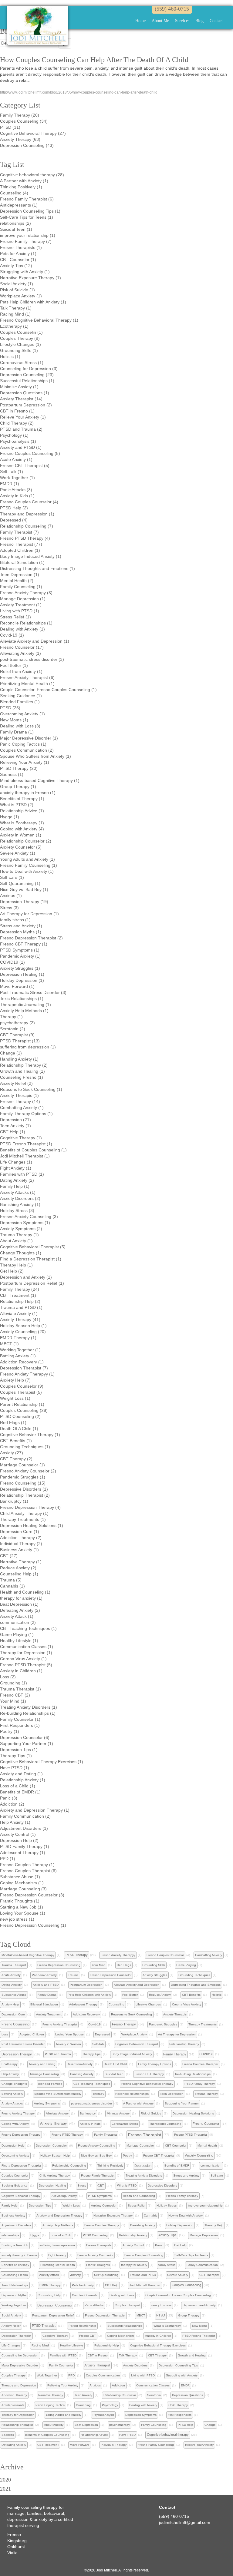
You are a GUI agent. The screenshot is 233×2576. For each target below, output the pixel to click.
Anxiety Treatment (49, 2014)
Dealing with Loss (122, 2295)
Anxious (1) (11, 896)
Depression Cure (13, 2014)
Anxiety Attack (49, 2275)
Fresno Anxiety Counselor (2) (28, 1471)
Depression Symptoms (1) (25, 1223)
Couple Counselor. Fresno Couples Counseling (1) (48, 690)
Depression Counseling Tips (178, 2365)
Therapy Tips (91, 2054)
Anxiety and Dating (42, 2064)
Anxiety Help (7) (15, 1380)
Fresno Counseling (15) (23, 1483)
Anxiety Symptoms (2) (21, 1229)
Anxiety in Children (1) (21, 1671)
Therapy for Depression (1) (26, 1653)
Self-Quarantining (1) (20, 883)
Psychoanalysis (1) (18, 441)
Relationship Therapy (184, 2044)
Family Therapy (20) (20, 115)
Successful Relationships (125, 2326)
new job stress (161, 2305)
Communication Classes (153, 2385)
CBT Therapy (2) (16, 1459)
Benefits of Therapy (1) (22, 799)
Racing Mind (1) (15, 314)
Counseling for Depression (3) (29, 369)
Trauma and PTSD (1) (21, 1307)
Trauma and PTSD (143, 2275)
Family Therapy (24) (20, 1289)
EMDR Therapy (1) (18, 1338)
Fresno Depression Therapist (105, 2315)
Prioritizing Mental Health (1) (27, 684)
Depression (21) (15, 1120)
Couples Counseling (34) (24, 121)
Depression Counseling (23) (27, 375)
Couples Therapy (14, 2375)
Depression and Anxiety (199, 2305)
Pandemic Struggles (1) (23, 1477)
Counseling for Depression (20, 2355)
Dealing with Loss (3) (20, 726)
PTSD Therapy (77, 1955)
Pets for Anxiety (83, 2285)
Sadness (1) (12, 774)
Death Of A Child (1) (19, 1429)
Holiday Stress (167, 2205)
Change (210, 2425)
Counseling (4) (14, 193)
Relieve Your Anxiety (199, 2445)
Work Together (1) (17, 478)
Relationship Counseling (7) (27, 526)
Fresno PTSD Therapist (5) (26, 1665)
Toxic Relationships (15, 2285)
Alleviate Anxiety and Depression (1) (35, 641)
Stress (82, 2185)
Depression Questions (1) (25, 393)
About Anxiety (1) (16, 1241)
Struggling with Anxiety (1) (25, 272)
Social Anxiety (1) (17, 284)
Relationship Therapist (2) (25, 1495)
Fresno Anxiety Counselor (95, 2255)
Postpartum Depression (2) (26, 405)
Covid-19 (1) (12, 635)
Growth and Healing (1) (22, 1071)
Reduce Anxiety (160, 1995)
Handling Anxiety (82, 2074)
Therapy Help (214, 2225)
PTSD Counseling (95, 2235)
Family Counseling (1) (21, 587)
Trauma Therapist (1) (20, 1689)
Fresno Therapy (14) (20, 1101)
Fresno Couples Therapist (200, 2064)
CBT (101, 2186)
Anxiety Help (10, 2004)
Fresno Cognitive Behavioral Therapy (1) (39, 320)
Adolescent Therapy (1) (23, 1853)
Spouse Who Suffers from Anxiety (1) (35, 756)
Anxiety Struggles (155, 1975)
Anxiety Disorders (135, 2365)
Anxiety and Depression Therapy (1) (35, 1810)
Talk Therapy (128, 2355)
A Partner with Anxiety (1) (24, 181)
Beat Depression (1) (19, 1604)
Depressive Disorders (162, 2185)
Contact (216, 21)
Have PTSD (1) (15, 1768)
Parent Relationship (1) (22, 1404)
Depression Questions (187, 2395)
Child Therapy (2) (17, 423)
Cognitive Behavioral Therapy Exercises (158, 2345)
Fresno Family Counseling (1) (29, 865)
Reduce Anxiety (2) (18, 1568)
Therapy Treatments (203, 2024)
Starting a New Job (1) (22, 1907)
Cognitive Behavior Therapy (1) (30, 1435)
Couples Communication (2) (27, 750)
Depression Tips (40, 2205)
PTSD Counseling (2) (20, 1416)
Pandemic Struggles (163, 2024)
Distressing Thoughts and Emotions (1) (37, 568)
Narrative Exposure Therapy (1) (30, 278)
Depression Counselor (51, 2146)
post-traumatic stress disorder (91, 2103)
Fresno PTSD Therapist (191, 2135)
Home (140, 21)
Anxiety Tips (167, 2235)
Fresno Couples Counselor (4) (29, 502)
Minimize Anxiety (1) (19, 387)
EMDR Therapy (50, 2285)
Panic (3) (9, 1798)
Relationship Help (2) (20, 1301)
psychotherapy (120, 2425)
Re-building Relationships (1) (28, 1713)
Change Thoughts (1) (21, 1253)
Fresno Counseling (15, 2024)
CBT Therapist (209, 2275)
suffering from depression (57, 2245)
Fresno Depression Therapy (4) (30, 1507)
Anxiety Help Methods (58, 2225)
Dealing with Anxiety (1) (22, 629)
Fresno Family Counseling (156, 2445)
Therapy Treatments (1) (23, 1519)
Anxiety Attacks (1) (18, 1192)
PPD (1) (8, 1859)
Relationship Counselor (120, 2395)
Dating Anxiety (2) (17, 1180)
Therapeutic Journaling (165, 2124)
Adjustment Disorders (16, 2225)
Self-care (217, 2175)
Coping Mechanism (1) (22, 1883)
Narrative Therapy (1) (21, 1562)
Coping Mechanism (120, 2336)
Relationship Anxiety (133, 2235)
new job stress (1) (17, 1919)
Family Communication (202, 2265)
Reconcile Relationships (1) (26, 623)
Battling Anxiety (12, 2094)
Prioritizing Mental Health (58, 2265)
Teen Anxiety (83, 2395)
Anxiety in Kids (90, 2124)
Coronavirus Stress (125, 2124)
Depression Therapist (16, 2336)
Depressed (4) (14, 520)
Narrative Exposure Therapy (113, 2215)
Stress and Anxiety (186, 2175)
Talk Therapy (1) (16, 308)
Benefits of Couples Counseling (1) (33, 1150)
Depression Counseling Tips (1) (30, 211)
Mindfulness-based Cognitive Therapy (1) (40, 780)
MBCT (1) (9, 1344)
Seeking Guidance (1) (21, 696)
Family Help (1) (15, 1186)
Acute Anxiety (11, 1975)
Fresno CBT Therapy (149, 2074)
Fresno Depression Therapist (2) (31, 938)
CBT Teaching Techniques (92, 2084)
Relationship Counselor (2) (26, 841)
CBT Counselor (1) (18, 260)
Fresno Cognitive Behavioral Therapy (147, 2084)
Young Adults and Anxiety (63, 2415)
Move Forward (80, 2445)
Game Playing (186, 1965)
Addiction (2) (12, 1804)
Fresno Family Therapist (98, 2175)
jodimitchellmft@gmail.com (185, 2522)
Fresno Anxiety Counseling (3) (29, 1217)
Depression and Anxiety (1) (26, 1277)
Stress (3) (9, 908)
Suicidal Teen (114, 2074)
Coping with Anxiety (15, 2124)
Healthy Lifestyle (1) (19, 1641)
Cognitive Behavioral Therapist (137, 2044)
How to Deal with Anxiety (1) (27, 871)
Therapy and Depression (19, 2385)
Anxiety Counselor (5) (21, 847)
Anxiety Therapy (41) (20, 1319)
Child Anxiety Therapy (55, 2175)
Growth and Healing (192, 2355)
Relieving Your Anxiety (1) (25, 762)
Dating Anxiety (12, 1985)
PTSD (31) (10, 127)
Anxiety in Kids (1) (17, 496)
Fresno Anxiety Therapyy (118, 1955)
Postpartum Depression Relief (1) (32, 1283)
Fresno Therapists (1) (21, 247)
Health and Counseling (139, 2196)
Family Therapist (105, 2135)
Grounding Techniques (194, 1975)
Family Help (10, 2205)
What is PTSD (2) (17, 805)
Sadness (8, 2435)
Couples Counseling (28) (24, 1410)
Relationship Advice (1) (22, 811)
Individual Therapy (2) (21, 1544)
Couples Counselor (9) (22, 1386)
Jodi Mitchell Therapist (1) (25, 1156)
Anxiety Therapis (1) (19, 1095)
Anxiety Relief (11, 2326)
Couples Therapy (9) (20, 338)
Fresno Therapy (124, 2024)
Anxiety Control (133, 2245)
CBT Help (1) (13, 1132)
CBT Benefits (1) (16, 1441)
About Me (160, 21)
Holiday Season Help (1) (23, 1326)
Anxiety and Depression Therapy (59, 2215)
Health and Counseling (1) (25, 1592)
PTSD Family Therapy (200, 2084)
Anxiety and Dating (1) (21, 1774)
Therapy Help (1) (16, 1265)
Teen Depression (172, 2094)
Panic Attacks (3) (16, 490)
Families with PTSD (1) (22, 1174)
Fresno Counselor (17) (22, 647)
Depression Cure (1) (20, 1531)
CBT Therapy (157, 2355)
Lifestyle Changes (148, 2004)
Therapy (98, 2094)
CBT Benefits (191, 1995)
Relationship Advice (94, 2435)
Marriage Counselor (140, 2146)
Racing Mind (40, 2345)
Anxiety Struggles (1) (20, 968)
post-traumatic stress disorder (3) (32, 659)
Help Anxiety (10, 2074)
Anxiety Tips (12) (16, 266)
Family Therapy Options (155, 2064)
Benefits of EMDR (177, 2165)
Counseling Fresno (15, 2275)
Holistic (217, 1995)
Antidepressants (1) (19, 205)
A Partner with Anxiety (138, 2103)
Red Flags (124, 1965)
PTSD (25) (10, 708)
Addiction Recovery (86, 2014)
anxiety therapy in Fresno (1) (28, 793)
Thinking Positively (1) (21, 187)
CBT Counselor (176, 2146)
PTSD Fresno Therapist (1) (26, 1144)
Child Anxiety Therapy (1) (24, 1513)
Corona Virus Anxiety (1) (23, 1659)
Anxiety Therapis (175, 2014)
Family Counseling (154, 2425)
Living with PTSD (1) (20, 611)
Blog (199, 21)
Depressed (103, 2034)
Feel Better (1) (14, 665)
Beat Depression (86, 2425)
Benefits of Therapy (15, 2265)
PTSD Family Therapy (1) (25, 1846)
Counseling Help (49, 2295)
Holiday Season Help (55, 2155)
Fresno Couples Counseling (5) (30, 453)
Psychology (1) (14, 435)
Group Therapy (189, 2315)
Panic (159, 2245)
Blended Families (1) (20, 702)
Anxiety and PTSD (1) (21, 447)
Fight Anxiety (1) (16, 1168)
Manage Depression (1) (23, 599)
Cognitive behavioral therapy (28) (32, 175)
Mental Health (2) (17, 581)
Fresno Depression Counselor (111, 1975)
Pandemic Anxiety (44, 1975)
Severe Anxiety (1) (18, 853)
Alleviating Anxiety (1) (20, 653)
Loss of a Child (61, 2235)
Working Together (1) (20, 1350)
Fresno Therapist (145, 2135)
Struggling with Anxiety (182, 2375)
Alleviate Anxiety (57, 2113)
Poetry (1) (10, 1731)
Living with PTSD (143, 2375)
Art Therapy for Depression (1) (29, 914)
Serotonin (154, 2395)
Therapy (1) (11, 1017)
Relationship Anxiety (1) (23, 1780)
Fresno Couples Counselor (165, 1955)
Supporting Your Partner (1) (27, 1743)
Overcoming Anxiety (15, 2155)
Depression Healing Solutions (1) (32, 1525)
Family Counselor (61, 2365)
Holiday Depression (180, 2225)
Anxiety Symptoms (47, 2103)
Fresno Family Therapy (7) (26, 241)
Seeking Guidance (15, 2185)
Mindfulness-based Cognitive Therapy (28, 1955)
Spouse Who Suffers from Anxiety (58, 2094)
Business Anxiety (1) (19, 1550)
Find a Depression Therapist (21, 2165)
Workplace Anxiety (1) (21, 296)
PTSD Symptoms (100, 2196)
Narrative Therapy (51, 2395)
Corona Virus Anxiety (187, 2004)
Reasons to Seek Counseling (132, 2014)
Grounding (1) (14, 1683)
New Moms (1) (14, 720)
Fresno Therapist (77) (21, 544)
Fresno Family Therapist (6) (27, 199)
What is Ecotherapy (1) (22, 823)
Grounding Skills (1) (19, 350)
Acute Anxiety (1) (16, 459)
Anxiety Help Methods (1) (24, 1011)
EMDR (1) (10, 484)
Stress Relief (137, 2205)
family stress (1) (15, 920)
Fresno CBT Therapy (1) (24, 944)
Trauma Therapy (206, 2094)
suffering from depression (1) (28, 1047)
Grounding (83, 2405)
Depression (143, 2166)
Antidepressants (13, 2405)
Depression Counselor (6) (25, 1737)
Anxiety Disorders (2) (20, 1198)
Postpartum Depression (86, 1985)
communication (211, 2165)
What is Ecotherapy (167, 2326)
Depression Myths (14, 2295)
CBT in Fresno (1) (17, 411)
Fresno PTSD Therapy (67, 2135)
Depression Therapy (17, 2054)
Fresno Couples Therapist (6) (28, 1871)
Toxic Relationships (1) (22, 998)
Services (182, 21)
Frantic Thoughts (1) (20, 1901)
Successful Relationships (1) (27, 381)
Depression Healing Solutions (193, 2113)
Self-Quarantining (106, 2275)
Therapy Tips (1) (16, 1756)
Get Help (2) (12, 1271)
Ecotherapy (10, 2064)
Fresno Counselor (206, 2124)
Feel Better (130, 1995)
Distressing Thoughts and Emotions (196, 1985)
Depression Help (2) (19, 1840)
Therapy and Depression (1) (27, 514)
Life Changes (11, 2345)
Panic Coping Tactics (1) (23, 744)
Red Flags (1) (13, 1422)
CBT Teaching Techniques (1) (28, 1628)
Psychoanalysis (103, 2415)
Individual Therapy (114, 2445)
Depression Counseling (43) (27, 145)
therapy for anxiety (134, 2265)
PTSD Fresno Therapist (199, 2336)
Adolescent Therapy (83, 2004)
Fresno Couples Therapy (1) (27, 1865)
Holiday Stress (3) (17, 1210)
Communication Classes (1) (27, 1647)
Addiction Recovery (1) (22, 1362)
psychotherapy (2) (17, 1023)
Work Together (47, 2375)
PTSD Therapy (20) (19, 768)
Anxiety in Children (158, 2336)
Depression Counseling (54, 2305)
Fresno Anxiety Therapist (60, 2024)
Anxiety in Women (68, 2044)
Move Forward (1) (17, 986)
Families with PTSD (63, 2355)
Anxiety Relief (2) (16, 1083)
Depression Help (13, 2146)
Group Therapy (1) (18, 786)
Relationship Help (107, 2345)
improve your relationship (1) (28, 235)
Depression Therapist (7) (24, 1368)
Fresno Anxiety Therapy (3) (26, 593)
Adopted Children (32, 2034)
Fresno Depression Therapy (21, 2135)
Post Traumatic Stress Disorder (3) (33, 992)
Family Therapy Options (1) (26, 1114)
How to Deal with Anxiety (186, 2215)
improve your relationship (205, 2205)
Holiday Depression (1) (22, 980)
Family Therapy (175, 2054)
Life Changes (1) (16, 1162)
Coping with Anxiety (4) (22, 829)
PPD (71, 2375)
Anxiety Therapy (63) (20, 139)
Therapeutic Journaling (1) (25, 1005)
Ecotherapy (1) (14, 326)
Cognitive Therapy (55, 2336)
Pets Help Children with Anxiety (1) (33, 302)
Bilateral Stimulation (44, 2004)
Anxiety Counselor (104, 2205)
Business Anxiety (13, 2215)
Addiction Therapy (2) (21, 1538)
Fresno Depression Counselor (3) (32, 1895)
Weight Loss (71, 2205)
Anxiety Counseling (199, 2155)
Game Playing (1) (17, 1634)
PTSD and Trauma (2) (21, 429)
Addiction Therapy (14, 2395)
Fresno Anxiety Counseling (97, 2146)
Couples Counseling (186, 2285)
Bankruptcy (88, 2113)
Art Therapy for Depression (177, 2034)
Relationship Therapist (17, 2425)
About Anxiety (54, 2425)
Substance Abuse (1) (20, 1877)
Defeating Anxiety (14, 2445)
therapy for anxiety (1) (21, 1598)
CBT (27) (9, 1556)
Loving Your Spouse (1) (23, 1913)
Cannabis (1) (12, 1586)
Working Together (14, 2305)
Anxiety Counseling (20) (23, 1332)
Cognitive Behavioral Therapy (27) (33, 133)
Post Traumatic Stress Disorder (23, 2044)
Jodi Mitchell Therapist (145, 2285)
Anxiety (76, 2275)
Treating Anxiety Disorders (144, 2175)
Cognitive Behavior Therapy (21, 2196)
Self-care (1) (12, 877)
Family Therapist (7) (19, 532)
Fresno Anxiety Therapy (18, 2113)
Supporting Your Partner (182, 2103)
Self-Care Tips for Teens (191, 2255)
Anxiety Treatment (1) (21, 605)
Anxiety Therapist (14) (21, 399)
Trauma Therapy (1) (19, 1235)
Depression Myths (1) (21, 932)
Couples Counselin (85, 2295)
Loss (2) (8, 1677)
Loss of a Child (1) (18, 1786)
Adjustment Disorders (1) (24, 1828)
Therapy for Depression (18, 2415)
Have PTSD (127, 2435)
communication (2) (18, 1622)
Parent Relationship (82, 2326)
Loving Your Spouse (69, 2034)
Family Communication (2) (25, 1816)
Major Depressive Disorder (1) (29, 738)
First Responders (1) (20, 1725)
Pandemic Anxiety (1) (20, 956)
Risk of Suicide (151, 2113)
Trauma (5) (11, 1580)
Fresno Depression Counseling (59, 1965)
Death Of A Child (115, 2064)
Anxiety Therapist (97, 2365)
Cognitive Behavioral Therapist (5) (33, 1247)
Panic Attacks (94, 2305)
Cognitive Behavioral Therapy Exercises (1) (42, 1762)
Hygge (35, 2235)
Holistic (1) (10, 356)
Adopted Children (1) (20, 550)
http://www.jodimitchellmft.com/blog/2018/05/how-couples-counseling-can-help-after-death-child (79, 92)
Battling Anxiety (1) (18, 1356)
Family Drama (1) (17, 732)
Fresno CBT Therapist (159, 2155)
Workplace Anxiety (134, 2034)
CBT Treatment (48, 2445)
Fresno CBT (88, 2336)
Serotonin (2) (13, 1029)
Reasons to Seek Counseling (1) (31, 1089)
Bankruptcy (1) (14, 1501)
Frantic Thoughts (98, 2265)
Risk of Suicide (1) (17, 290)
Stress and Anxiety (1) (21, 926)
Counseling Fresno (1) (22, 1077)
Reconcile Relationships (132, 2094)
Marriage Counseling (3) (23, 1889)
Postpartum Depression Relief (53, 2315)
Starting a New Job (15, 2245)
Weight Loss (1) (15, 1398)
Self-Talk (98, 2044)
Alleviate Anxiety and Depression (137, 1985)
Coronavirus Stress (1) (22, 363)
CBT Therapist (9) (17, 1035)
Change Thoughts (14, 2084)
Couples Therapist (127, 2305)
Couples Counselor (15, 2175)
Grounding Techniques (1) (25, 1447)
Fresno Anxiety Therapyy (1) (27, 1374)
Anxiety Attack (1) (17, 1616)
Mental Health (207, 2146)
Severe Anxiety (178, 2275)
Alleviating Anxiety (64, 2196)
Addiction (118, 2385)
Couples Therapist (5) (21, 1392)
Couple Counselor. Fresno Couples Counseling (178, 2295)
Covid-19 (95, 2024)
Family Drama (47, 1995)
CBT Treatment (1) (18, 1295)
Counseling (116, 2004)
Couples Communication (103, 2375)
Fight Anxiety (57, 2255)
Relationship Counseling (69, 2165)
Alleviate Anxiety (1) (19, 1313)
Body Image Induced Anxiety (132, 2054)
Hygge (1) (10, 817)
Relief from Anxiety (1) (21, 671)
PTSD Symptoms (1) (20, 950)
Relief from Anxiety (80, 2064)
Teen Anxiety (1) (15, 1126)
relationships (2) (15, 223)
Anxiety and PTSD (46, 1985)
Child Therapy (178, 2405)
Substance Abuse (14, 1995)
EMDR (185, 2385)
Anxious (95, 2385)
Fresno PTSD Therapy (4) (25, 538)
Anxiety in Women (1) (21, 835)
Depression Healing (52, 2185)
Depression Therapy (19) (24, 902)
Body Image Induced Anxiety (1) (31, 556)
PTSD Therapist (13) (20, 1041)
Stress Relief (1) (15, 617)
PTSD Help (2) (14, 508)
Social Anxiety (11, 2315)
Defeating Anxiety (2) (20, 1610)
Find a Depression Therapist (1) (31, 1259)
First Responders (180, 2415)
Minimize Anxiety (118, 2113)
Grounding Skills (154, 1965)
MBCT (141, 2315)
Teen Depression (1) (20, 574)
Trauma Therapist (14, 1965)
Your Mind (99, 1965)
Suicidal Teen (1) (16, 229)
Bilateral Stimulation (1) (22, 562)
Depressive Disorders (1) (24, 1489)
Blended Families (50, 2084)
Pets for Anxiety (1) (18, 253)
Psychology (110, 2405)
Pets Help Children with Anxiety (89, 1995)
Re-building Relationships (193, 2074)
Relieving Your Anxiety (63, 2385)
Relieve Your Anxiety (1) (23, 417)
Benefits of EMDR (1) (20, 1792)
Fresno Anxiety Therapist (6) (27, 677)
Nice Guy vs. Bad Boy (96, 2155)
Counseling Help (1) (19, 1574)
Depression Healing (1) (22, 974)
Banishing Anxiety (143, 2225)
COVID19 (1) (12, 962)
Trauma (73, 1975)
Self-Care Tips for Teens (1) (27, 217)
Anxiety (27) (12, 1453)
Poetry (127, 2155)
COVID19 (206, 2054)
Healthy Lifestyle (72, 2345)
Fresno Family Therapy (182, 2196)
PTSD (161, 2315)
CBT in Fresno (98, 2355)
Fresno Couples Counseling (144, 2255)
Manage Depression (204, 2235)
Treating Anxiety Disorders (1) (29, 1707)
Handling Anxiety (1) (19, 1059)
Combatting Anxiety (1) (22, 1108)
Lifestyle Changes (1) (20, 344)
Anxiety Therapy (53, 2124)
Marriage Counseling (44, 2074)
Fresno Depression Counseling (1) (33, 1925)
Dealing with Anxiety (143, 2405)
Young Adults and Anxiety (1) (27, 859)
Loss (5, 2034)
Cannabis (150, 2215)
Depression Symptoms (141, 2415)
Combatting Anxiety (209, 1955)
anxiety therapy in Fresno (19, 2255)
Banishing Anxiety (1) (20, 1204)
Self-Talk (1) (12, 472)
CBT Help (112, 2285)
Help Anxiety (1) (15, 1822)
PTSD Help (186, 2425)
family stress (167, 2265)
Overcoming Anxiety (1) (22, 714)
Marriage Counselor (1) (22, 1465)
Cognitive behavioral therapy (168, 2435)
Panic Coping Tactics (50, 2405)
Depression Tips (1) (19, 1750)
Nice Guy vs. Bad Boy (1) (24, 889)
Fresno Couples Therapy (102, 2225)
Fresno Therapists (99, 2245)
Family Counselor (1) (20, 1719)
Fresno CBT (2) (15, 1695)
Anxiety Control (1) (18, 1834)
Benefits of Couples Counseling (47, 2435)
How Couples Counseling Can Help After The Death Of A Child (94, 60)
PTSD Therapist (44, 2326)
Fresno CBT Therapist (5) (25, 465)
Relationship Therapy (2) (24, 1065)
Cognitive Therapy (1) (21, 1138)
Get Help (180, 2245)
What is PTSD (127, 2185)
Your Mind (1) (13, 1701)
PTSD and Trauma (58, 2054)
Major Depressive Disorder (20, 2365)
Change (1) (11, 1053)
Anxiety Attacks (12, 2103)
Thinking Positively (110, 2165)
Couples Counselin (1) (21, 332)
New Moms (200, 2326)
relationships (10, 2235)
